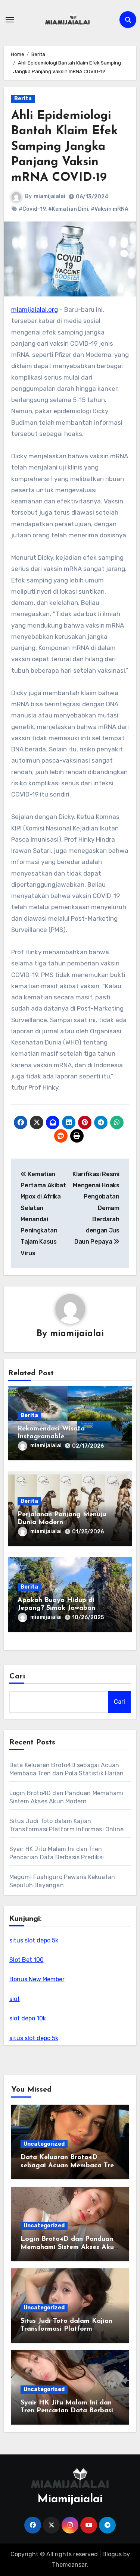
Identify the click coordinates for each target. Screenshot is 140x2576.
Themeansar (69, 2565)
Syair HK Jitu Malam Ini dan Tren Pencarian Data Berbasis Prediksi (68, 2411)
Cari (17, 1677)
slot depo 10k (28, 2018)
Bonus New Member (37, 1979)
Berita (23, 99)
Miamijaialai (70, 2499)
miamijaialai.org (35, 310)
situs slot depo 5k (34, 1940)
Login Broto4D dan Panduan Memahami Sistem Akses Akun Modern (69, 2247)
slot (15, 1999)
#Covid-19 (32, 209)
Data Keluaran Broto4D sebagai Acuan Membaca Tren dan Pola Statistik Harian (69, 2166)
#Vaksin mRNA (110, 209)
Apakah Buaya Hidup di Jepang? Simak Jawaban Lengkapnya (56, 1609)
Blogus (112, 2554)
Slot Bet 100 (27, 1960)
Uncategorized (44, 2144)
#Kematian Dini (68, 209)
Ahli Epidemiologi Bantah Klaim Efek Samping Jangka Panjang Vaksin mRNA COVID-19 (64, 147)
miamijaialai (50, 196)
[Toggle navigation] (10, 20)
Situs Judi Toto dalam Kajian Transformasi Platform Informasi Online (66, 2329)
